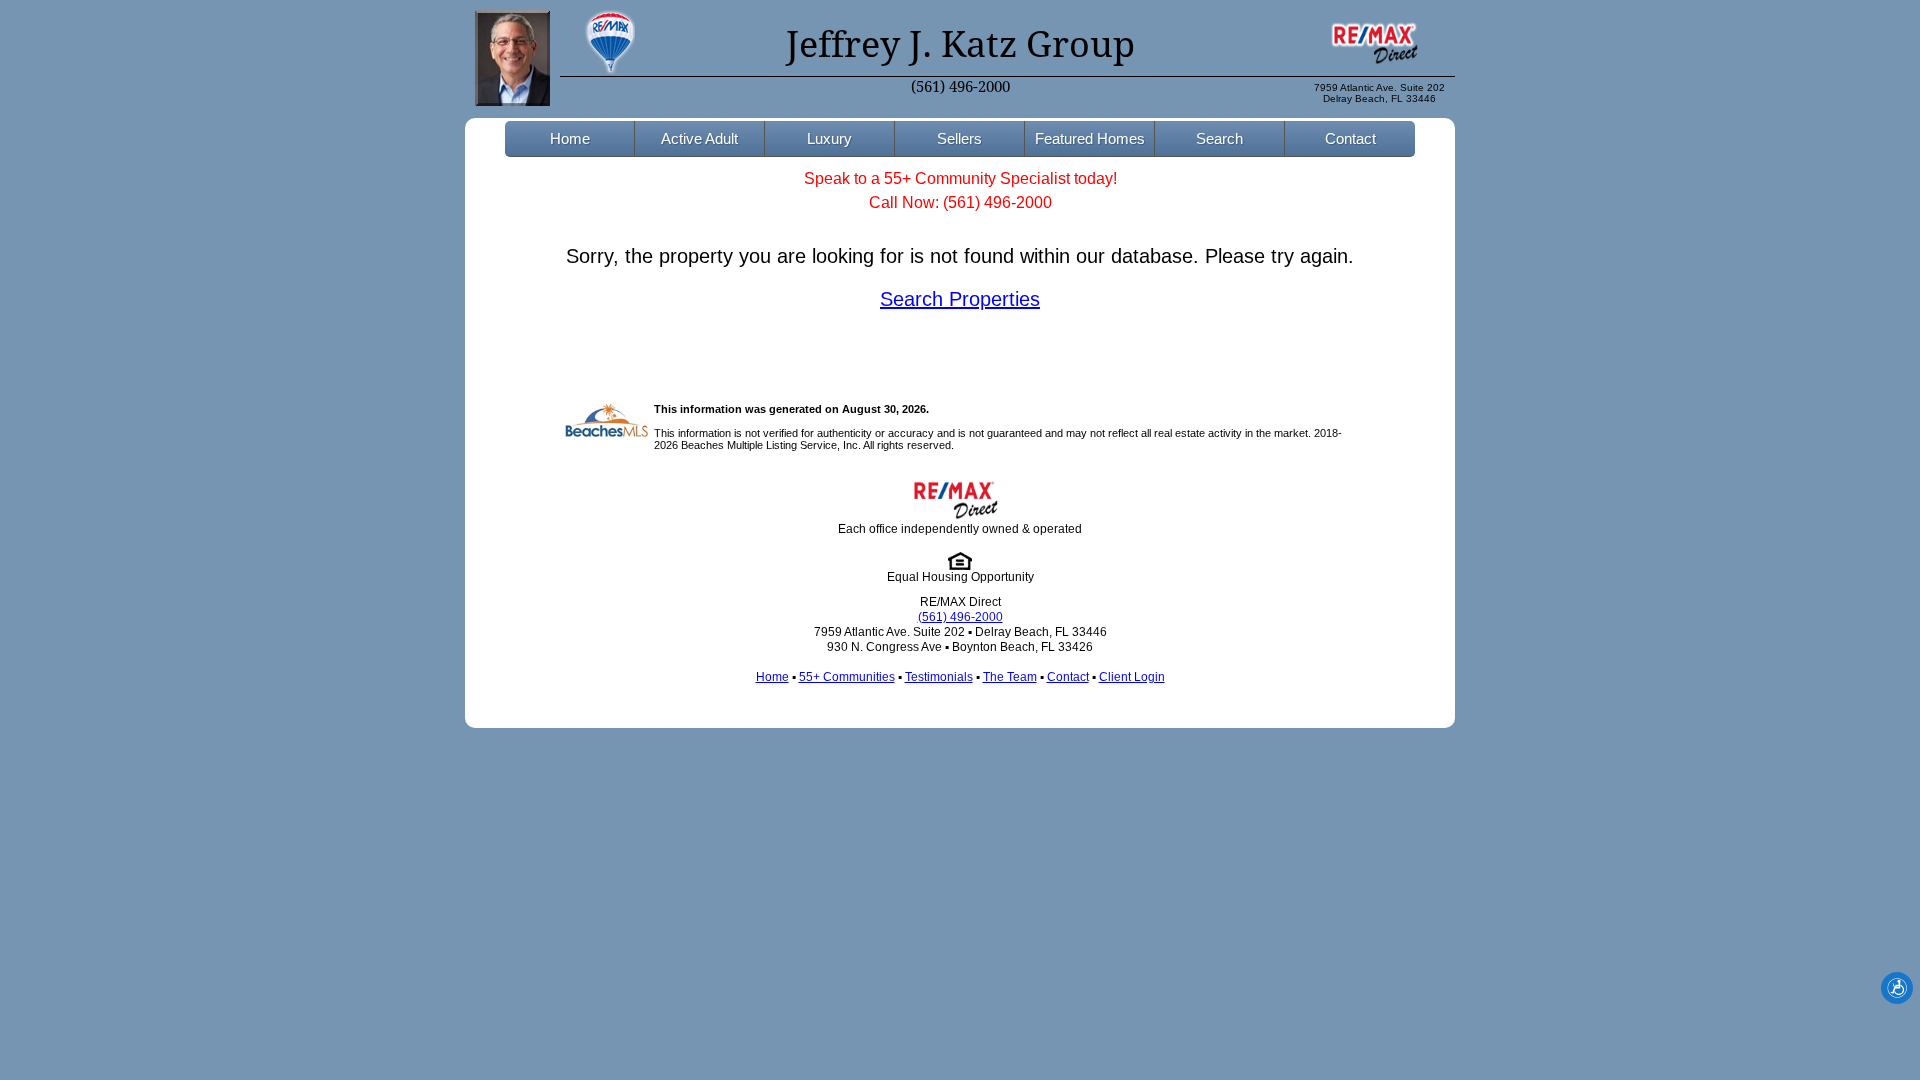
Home (570, 138)
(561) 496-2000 (960, 87)
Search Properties (960, 299)
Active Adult (699, 138)
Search (1219, 138)
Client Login (1132, 677)
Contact (1350, 138)
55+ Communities (847, 677)
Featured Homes (1090, 138)
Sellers (959, 138)
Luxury (829, 138)
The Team (1010, 677)
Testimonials (939, 677)
